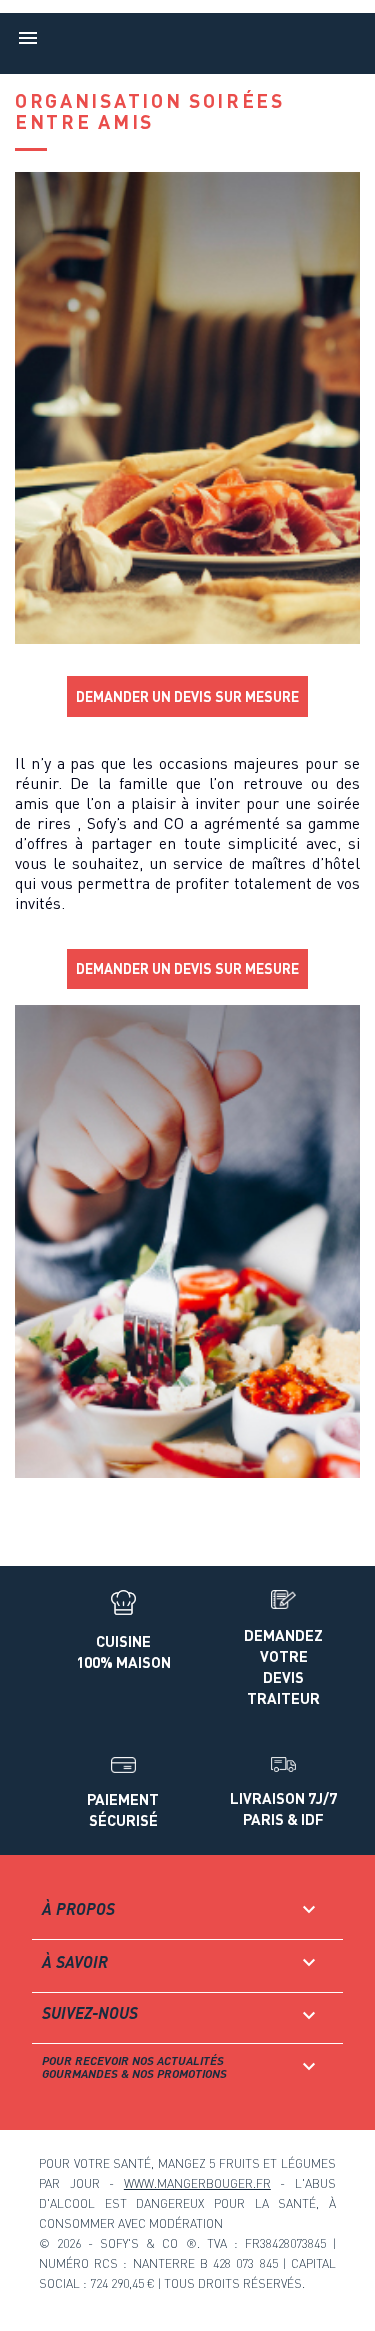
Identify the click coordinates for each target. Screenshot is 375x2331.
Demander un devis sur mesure (187, 696)
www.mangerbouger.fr (197, 2183)
